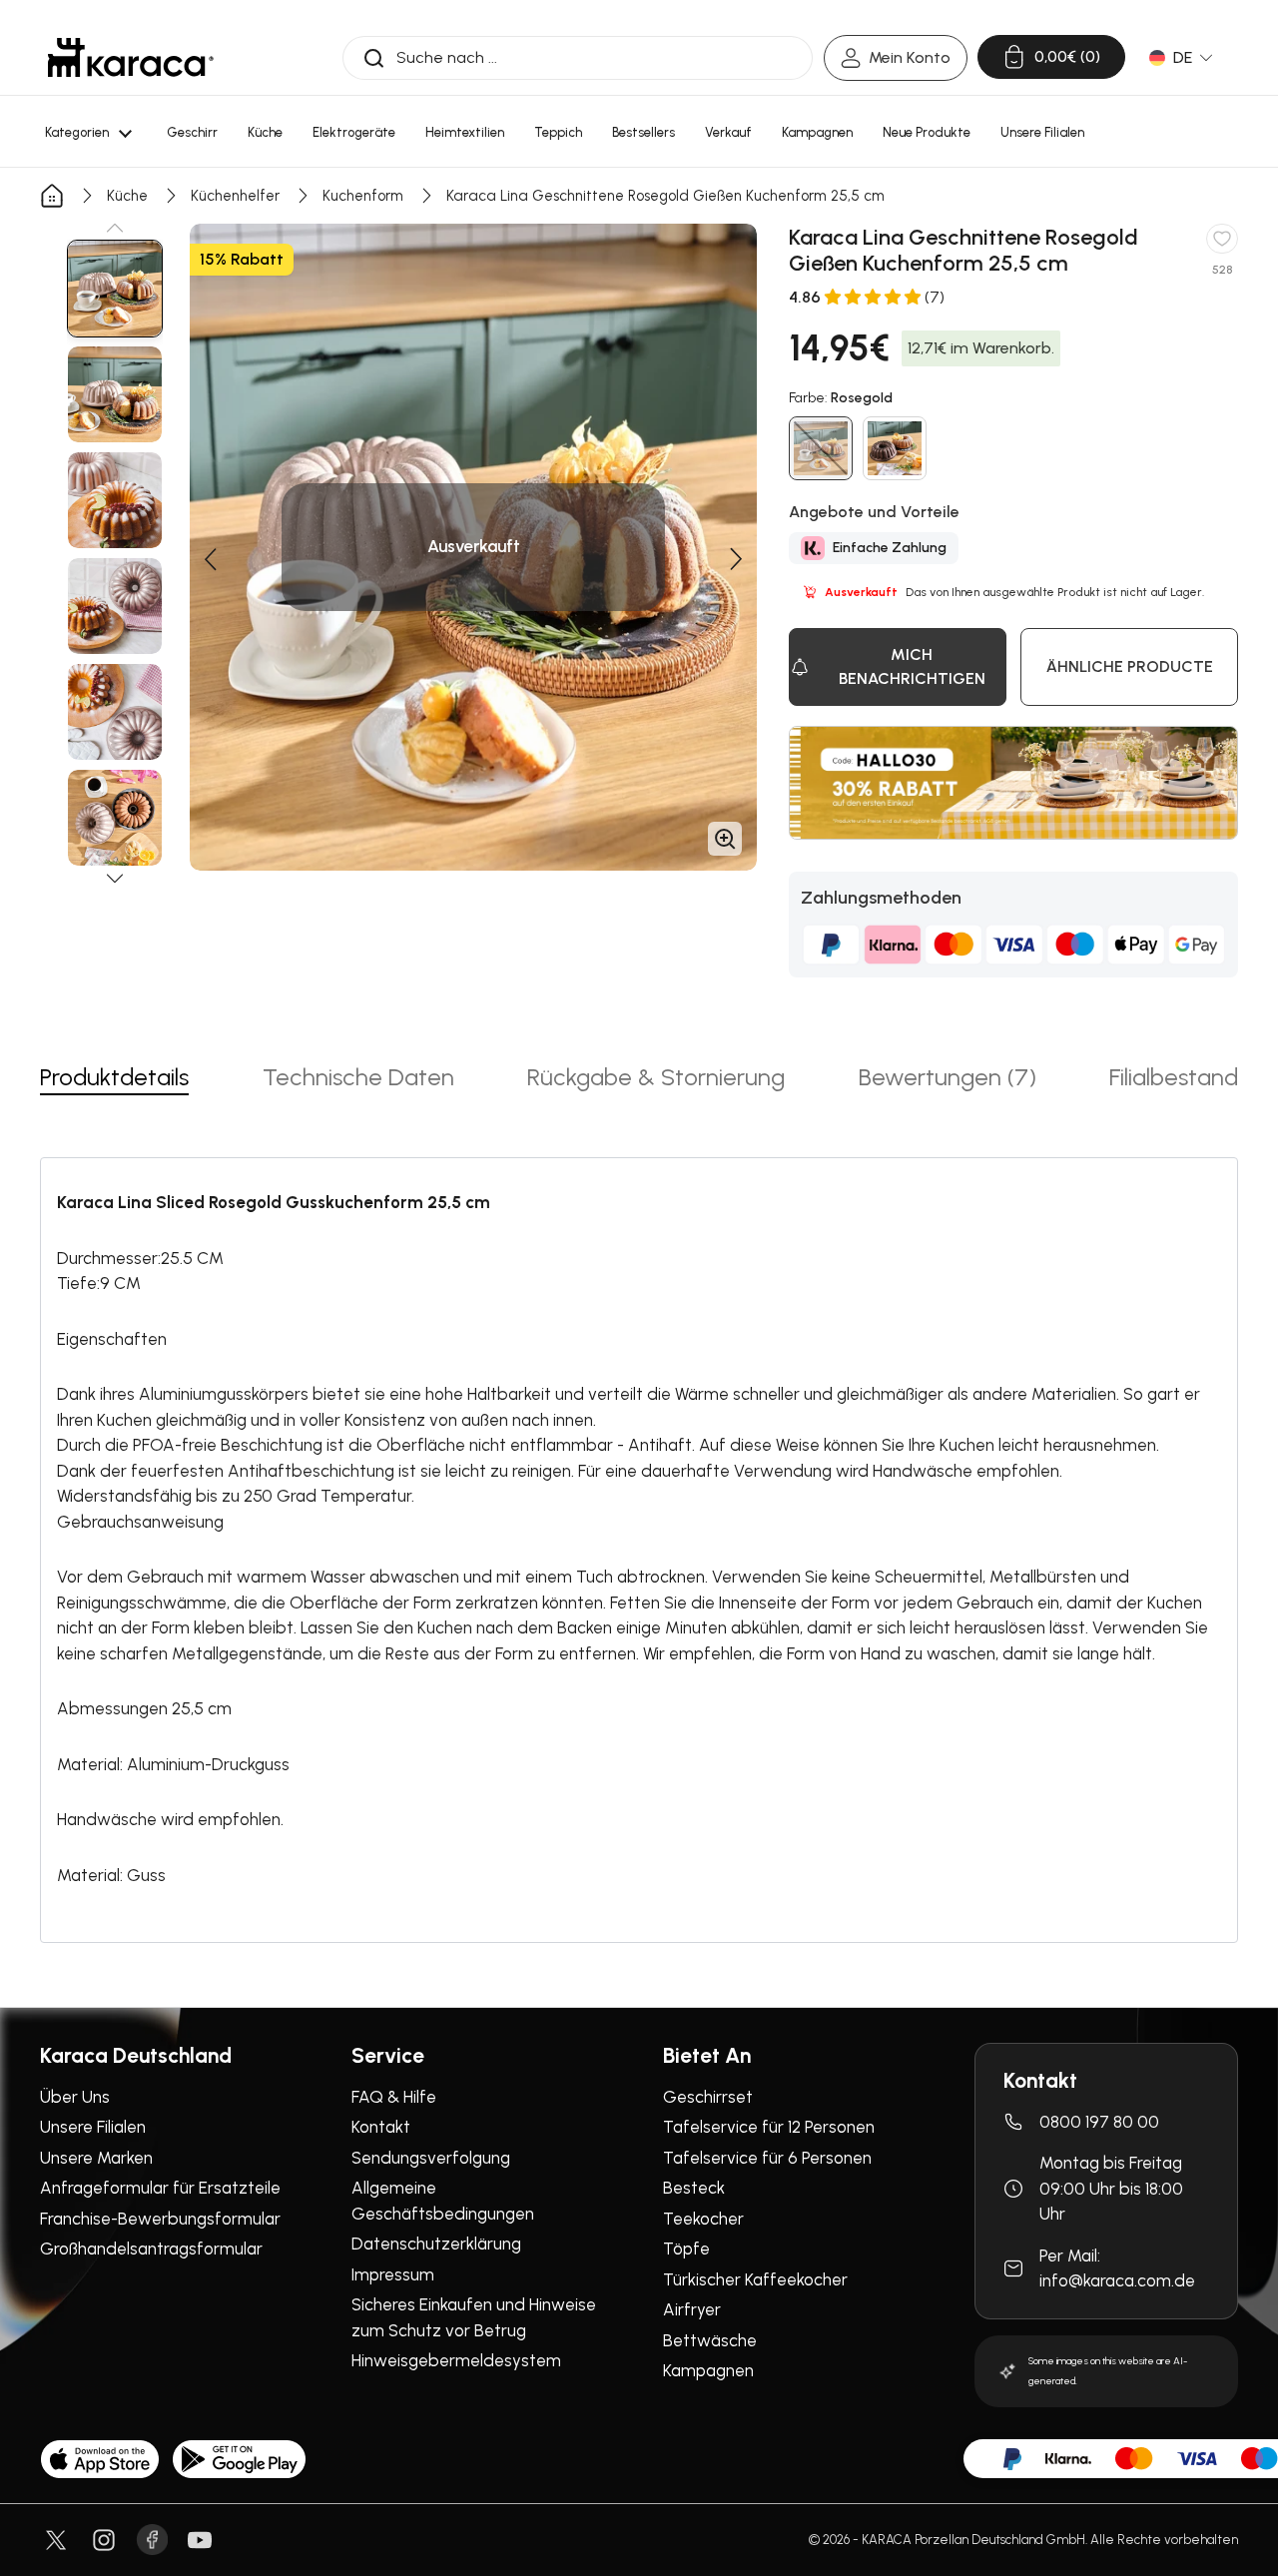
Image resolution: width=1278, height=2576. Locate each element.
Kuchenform (363, 196)
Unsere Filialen (93, 2127)
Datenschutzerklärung (436, 2244)
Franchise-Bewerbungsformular (160, 2219)
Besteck (694, 2188)
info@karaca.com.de (1117, 2280)
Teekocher (703, 2219)
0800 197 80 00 (1099, 2122)
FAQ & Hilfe (394, 2097)
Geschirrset (708, 2097)
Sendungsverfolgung (431, 2158)
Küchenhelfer (235, 196)
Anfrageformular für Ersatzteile (160, 2188)
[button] (115, 228)
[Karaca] (131, 57)
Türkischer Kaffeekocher (755, 2279)
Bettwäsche (710, 2340)
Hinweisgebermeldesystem (456, 2360)
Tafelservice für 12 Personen (769, 2127)
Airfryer (692, 2309)
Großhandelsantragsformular (151, 2249)
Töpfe (686, 2249)
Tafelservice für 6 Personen (767, 2158)
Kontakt (381, 2127)
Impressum (393, 2274)
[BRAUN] (895, 448)
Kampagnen (708, 2370)
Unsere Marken (96, 2158)
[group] (115, 289)
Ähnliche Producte (1130, 666)
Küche (127, 196)
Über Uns (75, 2097)
